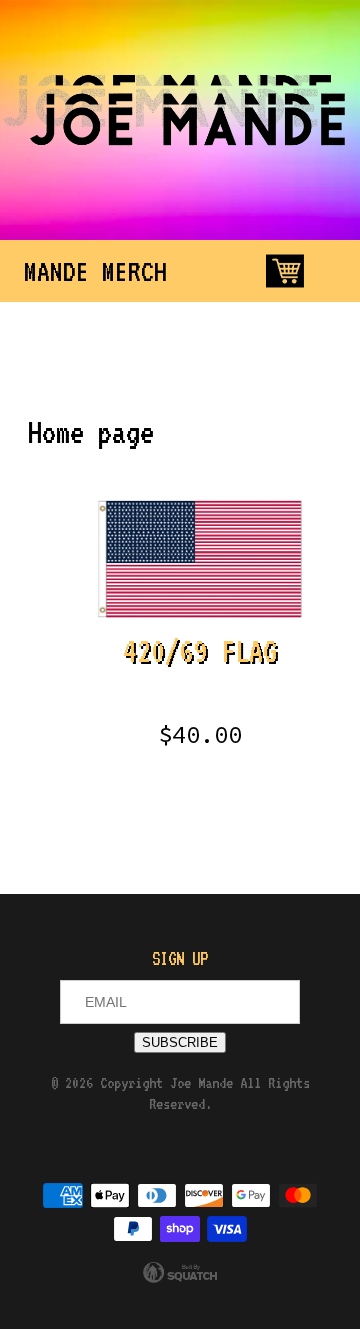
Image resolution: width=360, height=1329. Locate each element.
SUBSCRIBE (180, 1042)
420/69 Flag (200, 691)
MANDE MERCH (95, 271)
